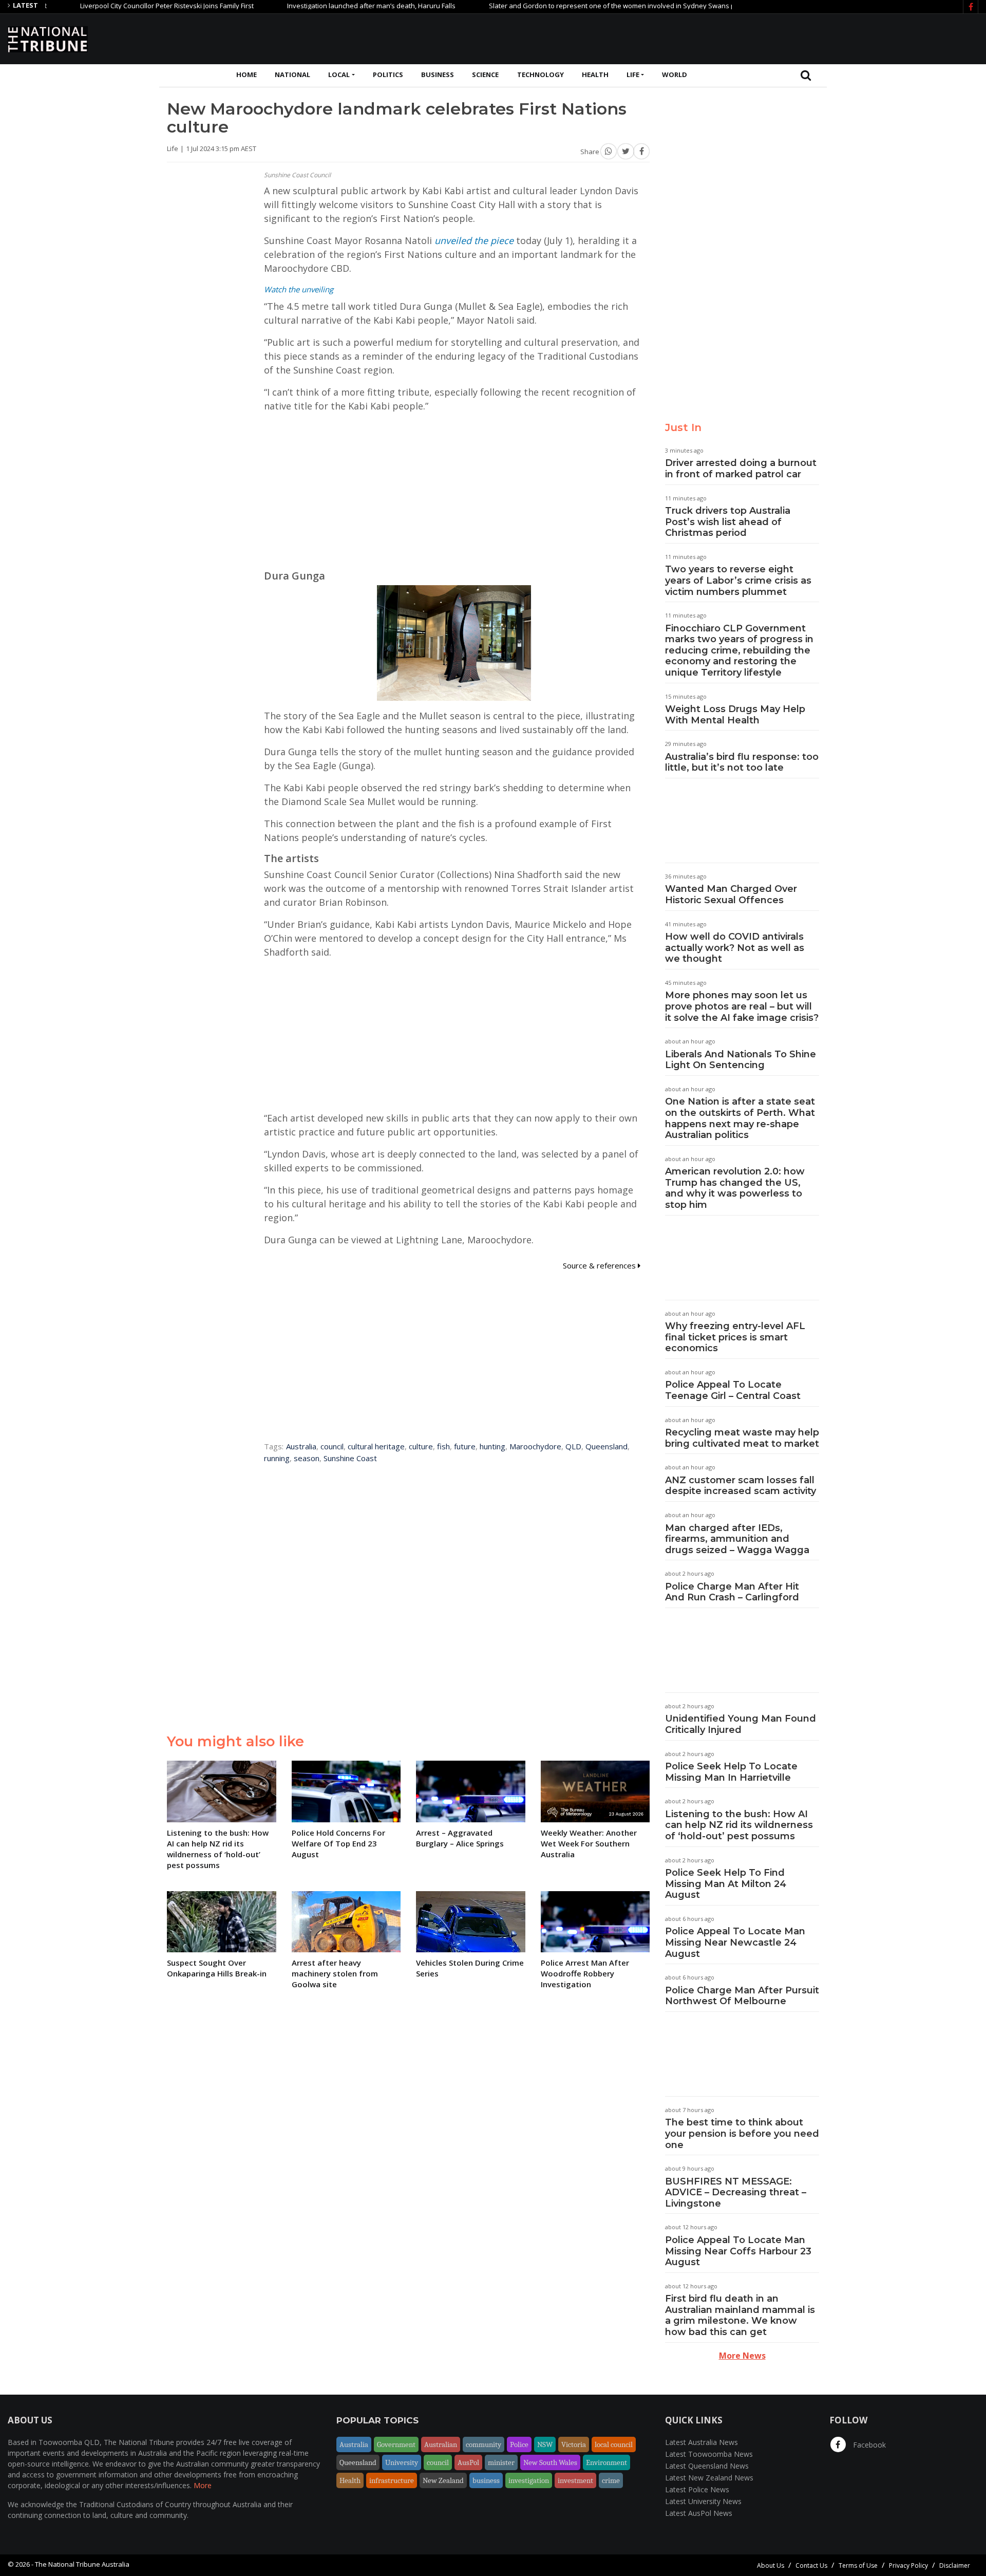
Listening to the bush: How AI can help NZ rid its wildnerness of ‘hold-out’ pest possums (739, 1825)
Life (633, 74)
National (292, 74)
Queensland (606, 1446)
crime (611, 2480)
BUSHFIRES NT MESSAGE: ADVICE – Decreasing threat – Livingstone (736, 2192)
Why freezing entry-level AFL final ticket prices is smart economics (735, 1337)
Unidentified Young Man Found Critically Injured (741, 1724)
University (402, 2462)
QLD (573, 1446)
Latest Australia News (701, 2442)
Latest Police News (697, 2489)
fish (443, 1446)
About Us (771, 2565)
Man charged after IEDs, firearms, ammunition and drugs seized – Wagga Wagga (737, 1539)
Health (595, 74)
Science (485, 74)
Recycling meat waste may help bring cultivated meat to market (742, 1438)
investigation (529, 2480)
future (465, 1446)
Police (519, 2444)
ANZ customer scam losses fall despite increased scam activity (741, 1486)
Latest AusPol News (699, 2513)
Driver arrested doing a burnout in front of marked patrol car (741, 469)
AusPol (468, 2462)
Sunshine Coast (350, 1458)
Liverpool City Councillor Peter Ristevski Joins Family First (106, 6)
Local (339, 74)
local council (614, 2444)
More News (742, 2356)
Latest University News (703, 2501)
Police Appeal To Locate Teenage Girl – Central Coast (733, 1390)
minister (501, 2462)
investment (575, 2480)
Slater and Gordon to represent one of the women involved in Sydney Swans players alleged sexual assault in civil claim (616, 6)
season (307, 1458)
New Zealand (443, 2480)
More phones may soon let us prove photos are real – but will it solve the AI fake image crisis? (742, 1006)
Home (246, 74)
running (277, 1458)
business (486, 2480)
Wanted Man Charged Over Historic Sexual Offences (731, 894)
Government (396, 2444)
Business (438, 74)
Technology (541, 74)
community (483, 2444)
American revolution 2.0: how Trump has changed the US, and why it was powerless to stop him (735, 1188)
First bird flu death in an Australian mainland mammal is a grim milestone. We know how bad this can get (740, 2315)
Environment (606, 2462)
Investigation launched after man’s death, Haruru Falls (311, 6)
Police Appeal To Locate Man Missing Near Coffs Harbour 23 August (738, 2251)
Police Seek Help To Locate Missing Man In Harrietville (731, 1772)
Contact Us (811, 2565)
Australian (441, 2444)
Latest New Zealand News (709, 2478)
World (675, 74)
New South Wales (550, 2462)
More (203, 2485)
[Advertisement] (791, 38)
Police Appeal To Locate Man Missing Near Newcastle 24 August (735, 1942)
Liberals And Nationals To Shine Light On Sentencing (741, 1060)
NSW (545, 2444)
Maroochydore (535, 1446)
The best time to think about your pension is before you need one (742, 2133)
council (332, 1446)
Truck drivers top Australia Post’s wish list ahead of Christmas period (728, 522)
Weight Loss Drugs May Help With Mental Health (735, 715)
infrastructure (392, 2480)
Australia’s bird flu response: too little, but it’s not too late (742, 762)
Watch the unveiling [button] (299, 289)
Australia (301, 1446)
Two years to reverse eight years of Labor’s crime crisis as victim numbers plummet (738, 580)
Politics (388, 74)
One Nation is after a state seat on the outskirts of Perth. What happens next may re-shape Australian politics (740, 1118)
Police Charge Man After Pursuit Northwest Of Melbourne (742, 1996)
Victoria (574, 2444)
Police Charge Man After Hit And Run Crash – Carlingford (732, 1592)
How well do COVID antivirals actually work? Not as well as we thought (735, 948)
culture (421, 1446)
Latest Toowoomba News (709, 2454)
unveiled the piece (474, 240)
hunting (492, 1446)
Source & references (600, 1265)
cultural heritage (376, 1446)
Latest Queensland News (707, 2466)
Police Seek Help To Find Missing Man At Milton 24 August (726, 1884)
